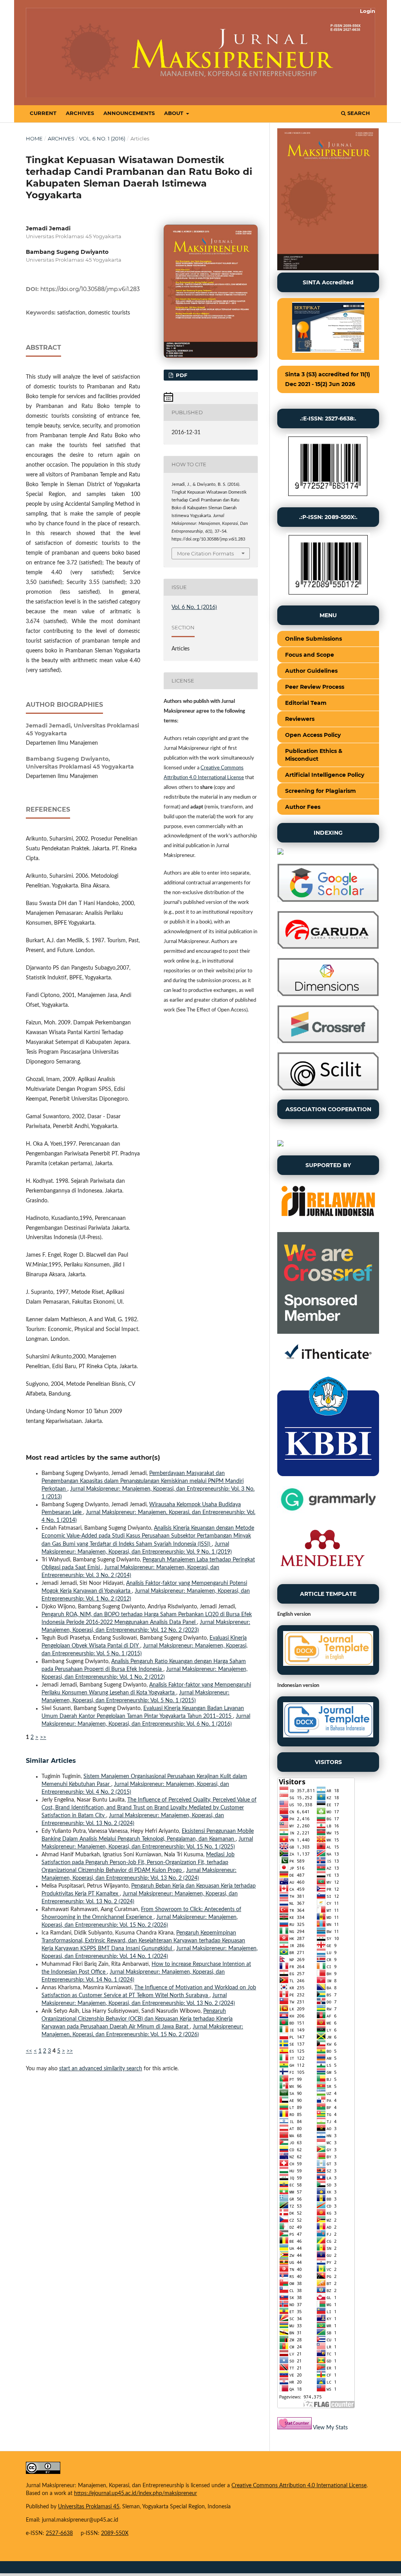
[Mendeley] (322, 1574)
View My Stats (330, 2428)
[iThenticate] (328, 1365)
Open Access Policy (313, 735)
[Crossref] (328, 1042)
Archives (80, 113)
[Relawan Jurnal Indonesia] (328, 1222)
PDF (181, 375)
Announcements (129, 113)
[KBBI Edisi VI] (328, 1475)
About (174, 113)
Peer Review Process (315, 687)
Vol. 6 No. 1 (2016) (102, 138)
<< (29, 2051)
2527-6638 (59, 2533)
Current (43, 113)
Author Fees (303, 807)
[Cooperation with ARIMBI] (280, 1145)
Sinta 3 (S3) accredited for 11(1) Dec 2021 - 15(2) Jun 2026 (328, 379)
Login (368, 11)
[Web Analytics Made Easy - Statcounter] (294, 2428)
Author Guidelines (311, 671)
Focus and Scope (310, 655)
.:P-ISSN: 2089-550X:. (328, 517)
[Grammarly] (328, 1513)
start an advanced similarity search (101, 2069)
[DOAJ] (280, 853)
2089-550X (115, 2533)
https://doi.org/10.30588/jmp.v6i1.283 (90, 289)
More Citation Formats (205, 553)
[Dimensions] (328, 995)
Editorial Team (306, 703)
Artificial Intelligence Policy (325, 775)
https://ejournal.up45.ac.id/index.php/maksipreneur (135, 2493)
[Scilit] (328, 1089)
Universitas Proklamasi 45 (89, 2507)
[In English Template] (328, 1650)
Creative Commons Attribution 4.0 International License (299, 2486)
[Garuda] (328, 947)
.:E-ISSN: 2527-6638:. (328, 419)
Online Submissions (313, 639)
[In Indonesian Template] (328, 1721)
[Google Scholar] (328, 900)
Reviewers (300, 719)
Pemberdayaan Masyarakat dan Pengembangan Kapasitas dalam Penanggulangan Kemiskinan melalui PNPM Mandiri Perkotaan (143, 1481)
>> (43, 1737)
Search (358, 113)
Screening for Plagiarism (321, 791)
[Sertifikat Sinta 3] (328, 329)
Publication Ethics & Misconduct (314, 755)
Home (34, 138)
